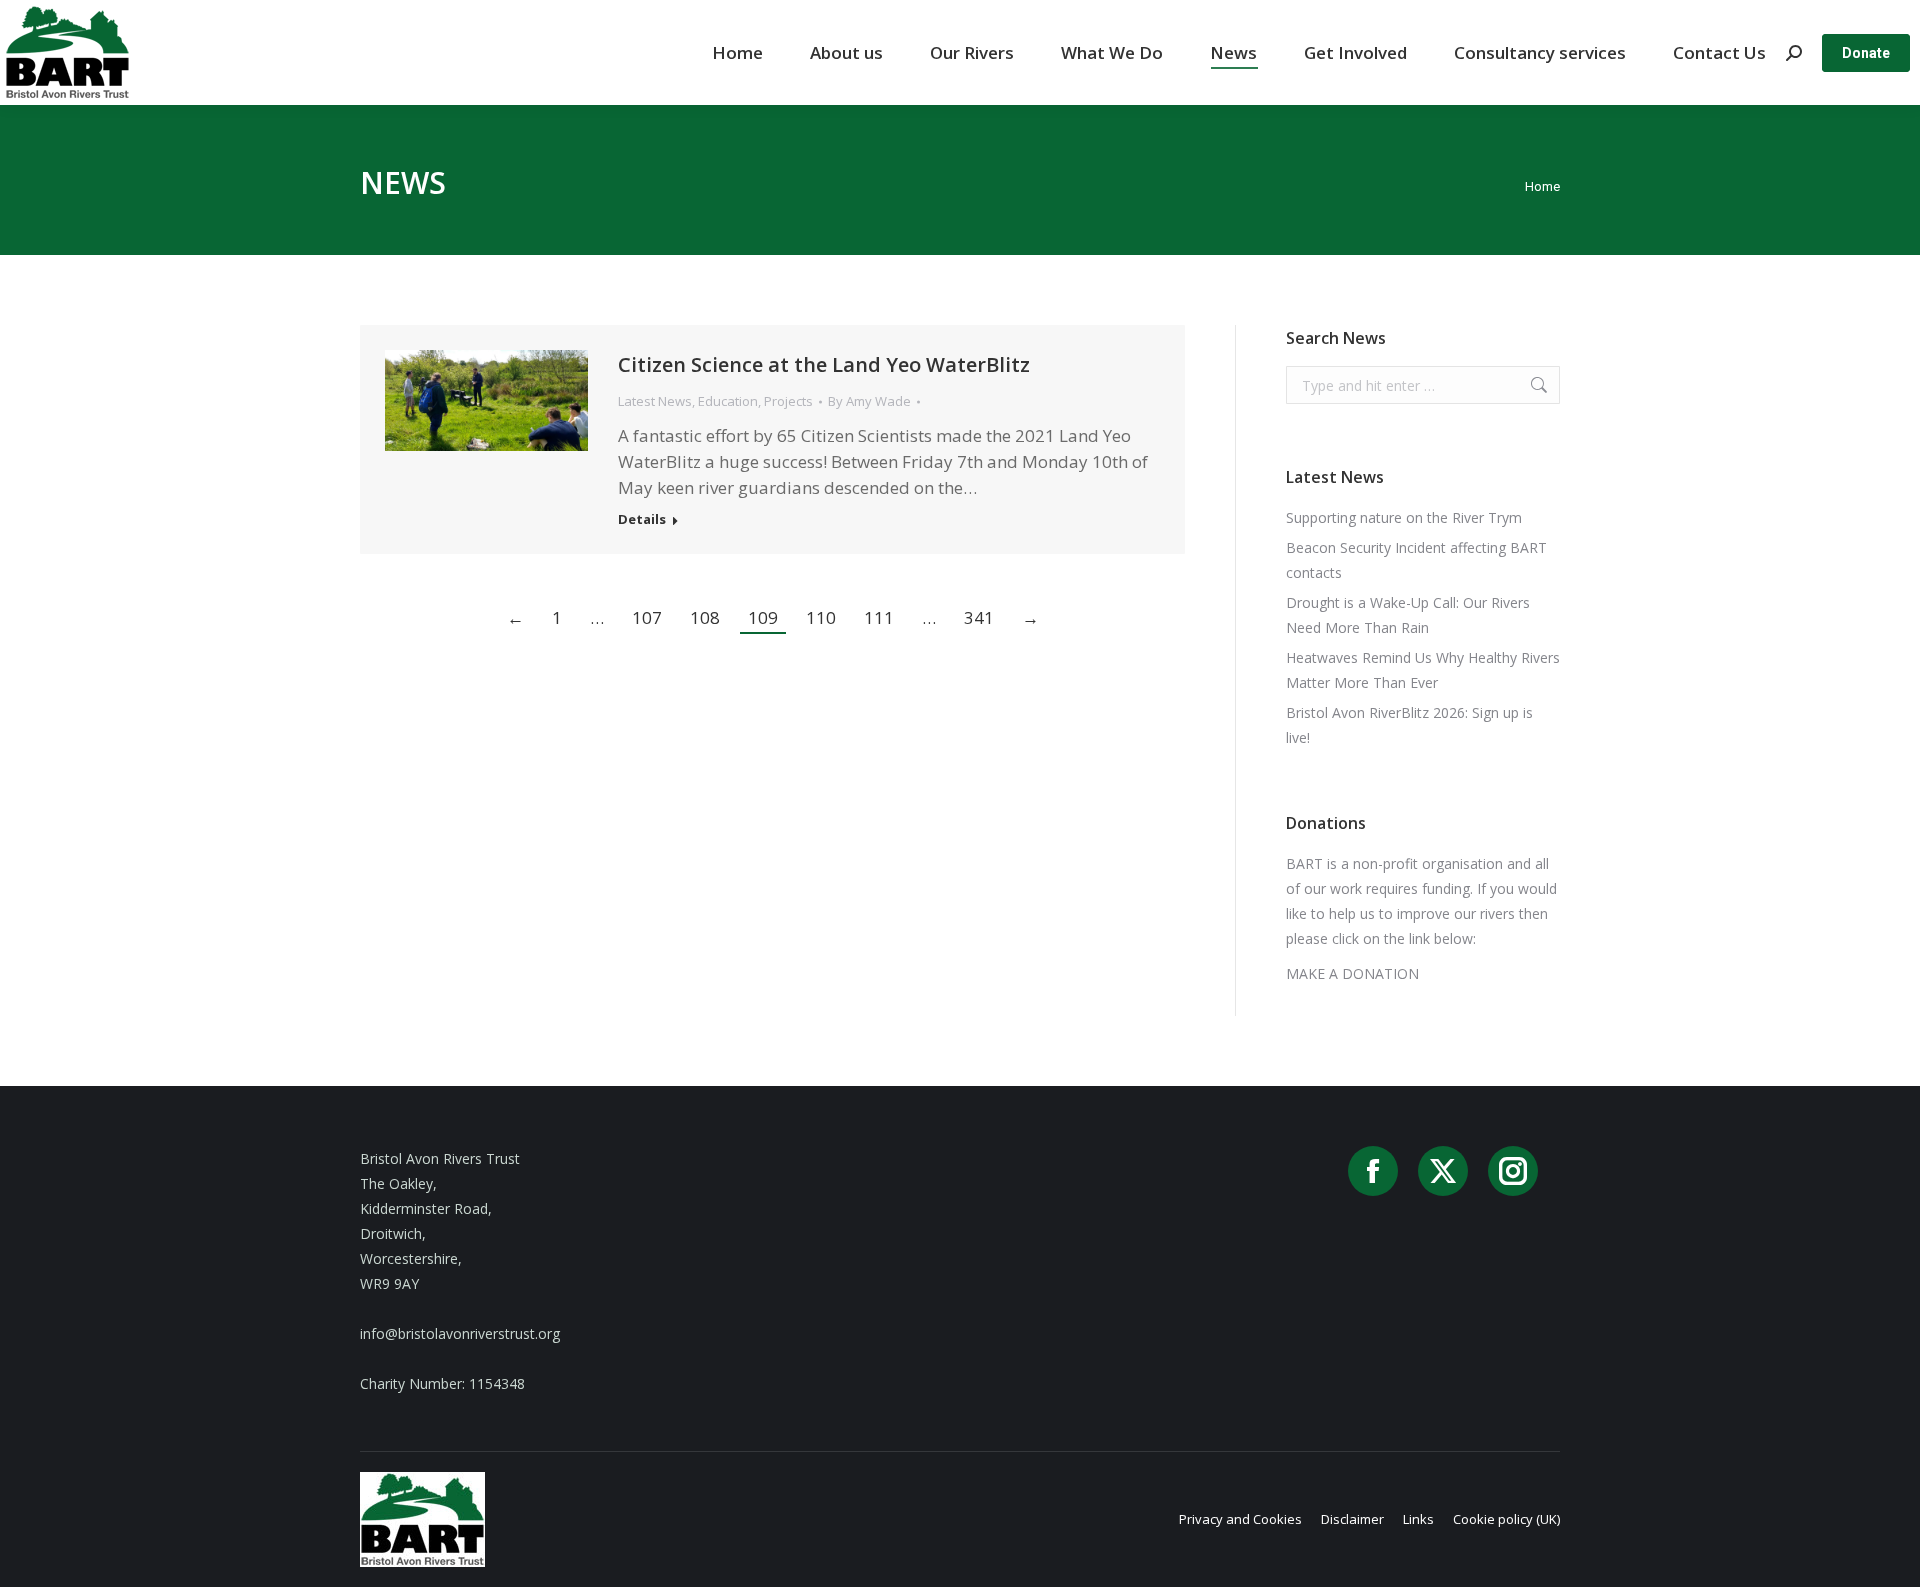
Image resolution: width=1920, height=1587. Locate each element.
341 (979, 617)
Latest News (655, 401)
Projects (788, 401)
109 (763, 617)
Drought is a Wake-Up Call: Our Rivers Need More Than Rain (1408, 615)
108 (705, 617)
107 (647, 617)
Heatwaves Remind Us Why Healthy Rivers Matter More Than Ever (1423, 670)
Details (642, 519)
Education (728, 401)
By (869, 401)
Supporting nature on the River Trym (1404, 517)
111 (879, 617)
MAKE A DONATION (1352, 973)
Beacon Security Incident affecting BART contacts (1416, 560)
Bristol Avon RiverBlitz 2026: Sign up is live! (1409, 725)
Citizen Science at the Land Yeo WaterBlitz (824, 364)
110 (821, 617)
